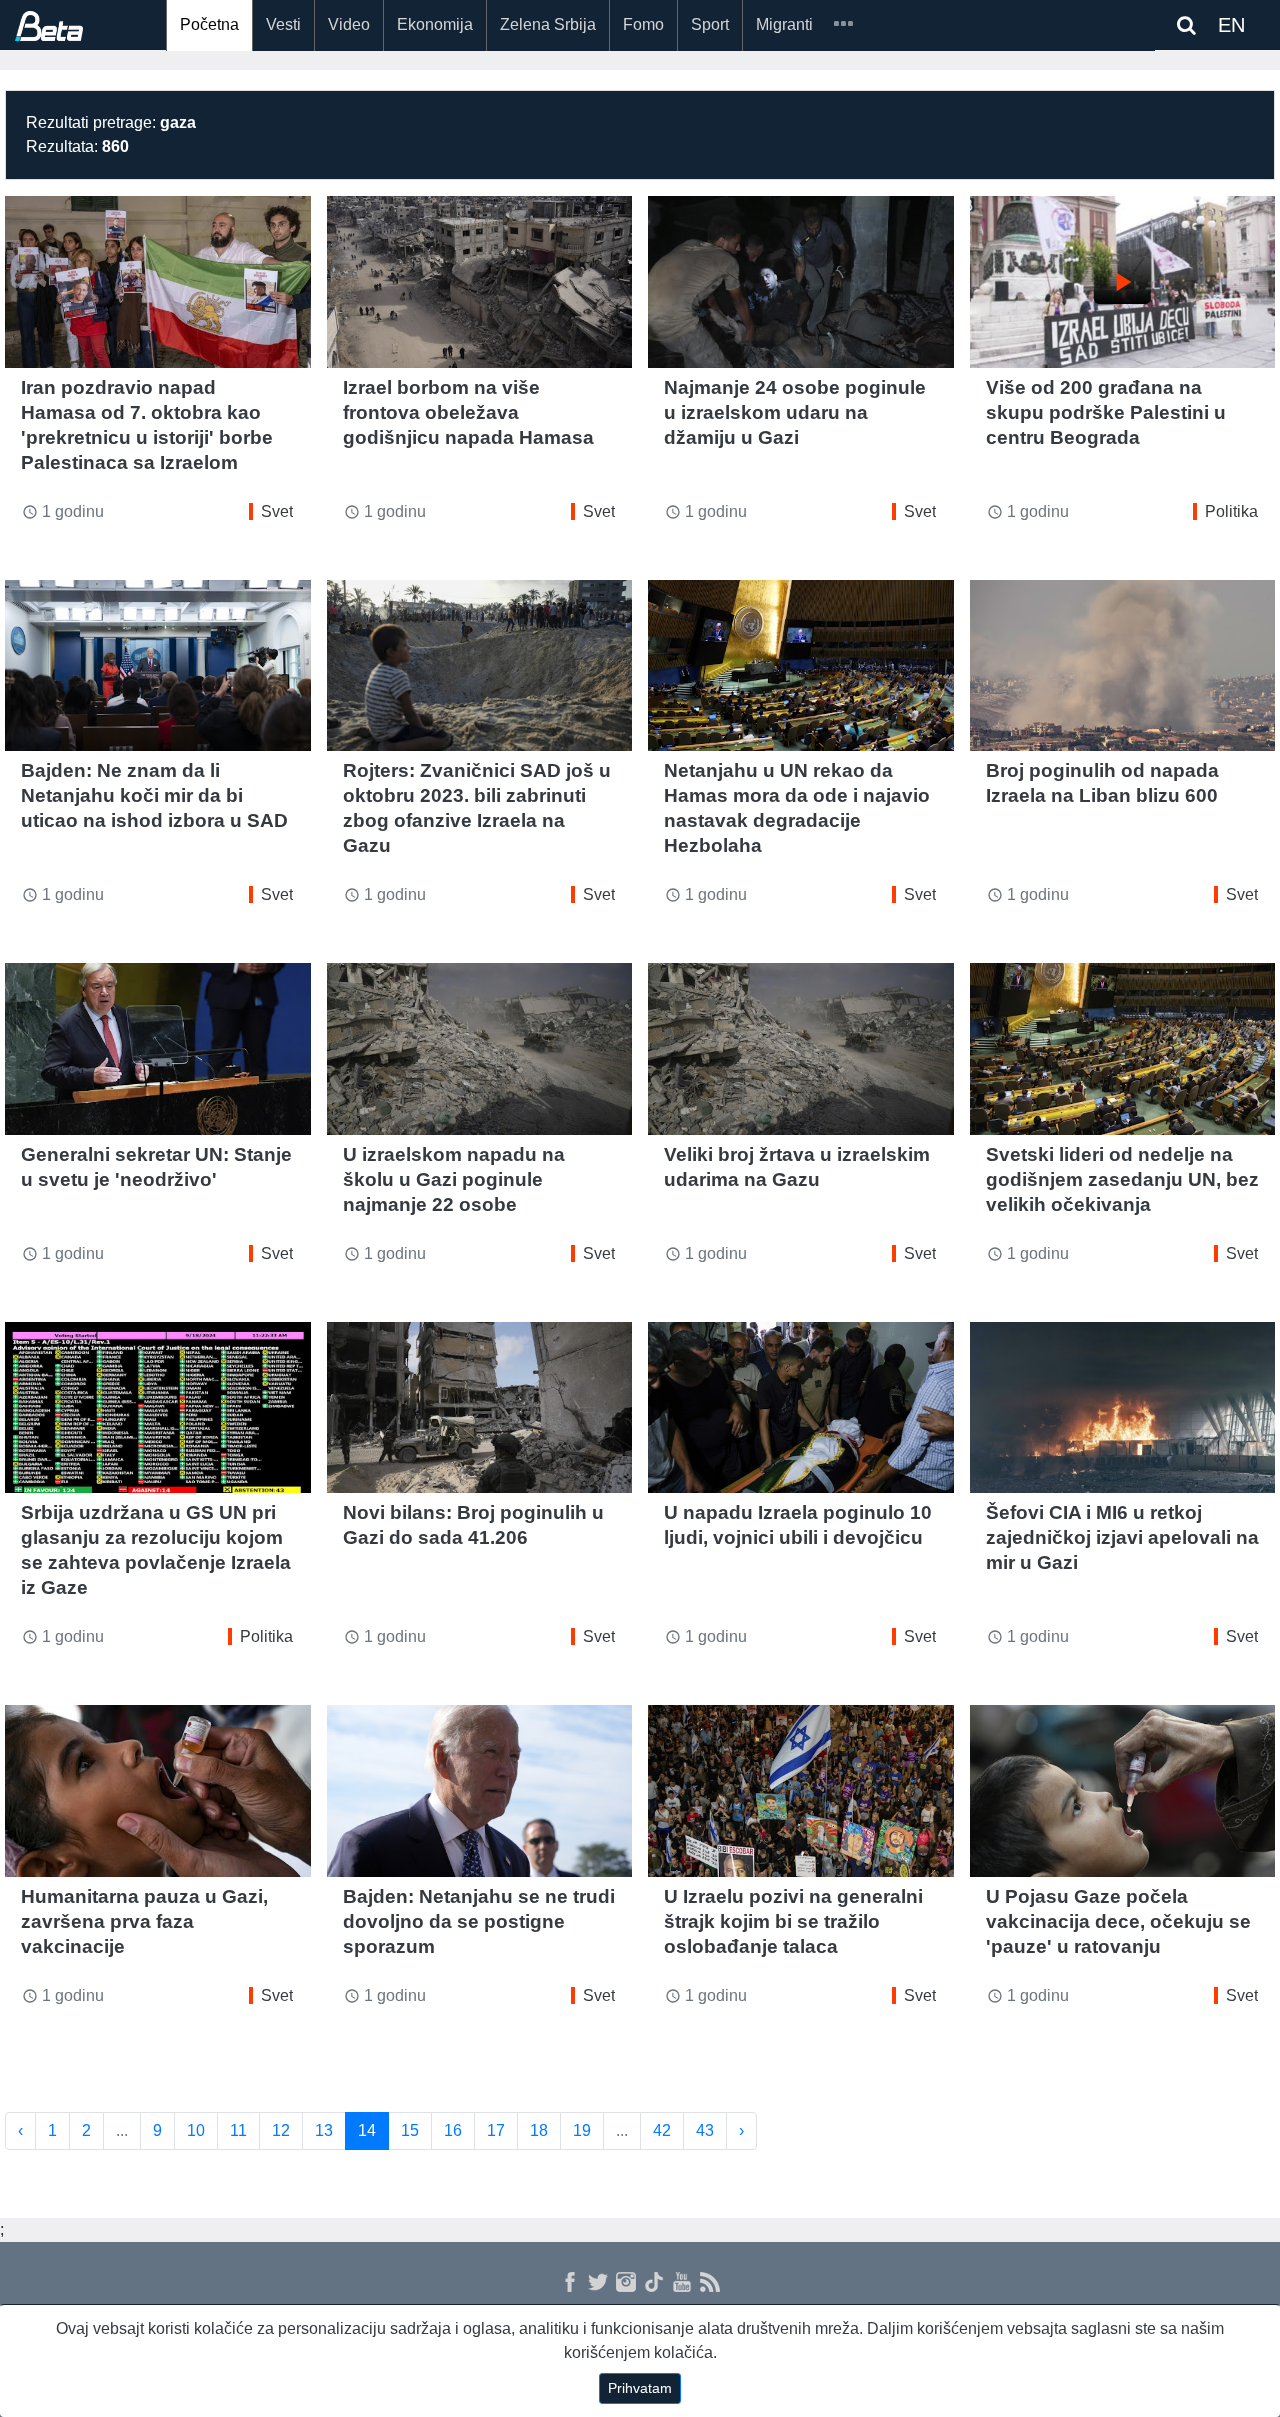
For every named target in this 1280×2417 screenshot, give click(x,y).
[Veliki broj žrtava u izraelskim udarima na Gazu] (801, 1049)
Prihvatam (640, 2388)
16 (453, 2130)
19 (582, 2130)
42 (662, 2130)
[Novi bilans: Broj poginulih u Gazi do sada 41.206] (480, 1408)
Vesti (283, 24)
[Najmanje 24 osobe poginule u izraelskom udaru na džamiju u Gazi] (801, 282)
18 (539, 2130)
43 (705, 2130)
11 (238, 2130)
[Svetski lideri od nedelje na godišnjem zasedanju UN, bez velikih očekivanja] (1123, 1049)
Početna (209, 24)
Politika (1231, 511)
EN (1231, 25)
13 (324, 2130)
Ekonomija (435, 24)
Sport (710, 24)
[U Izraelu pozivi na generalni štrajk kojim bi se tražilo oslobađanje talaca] (801, 1791)
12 (281, 2130)
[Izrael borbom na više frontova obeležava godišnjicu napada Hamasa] (480, 282)
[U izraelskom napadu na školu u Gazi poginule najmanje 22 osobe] (480, 1049)
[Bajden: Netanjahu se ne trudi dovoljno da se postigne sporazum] (480, 1791)
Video (349, 24)
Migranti (784, 24)
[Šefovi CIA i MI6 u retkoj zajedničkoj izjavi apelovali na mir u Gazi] (1123, 1408)
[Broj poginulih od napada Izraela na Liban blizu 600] (1123, 666)
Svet (277, 511)
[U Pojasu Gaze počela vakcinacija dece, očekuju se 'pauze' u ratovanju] (1123, 1791)
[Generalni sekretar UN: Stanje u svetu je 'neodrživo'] (158, 1049)
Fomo (643, 24)
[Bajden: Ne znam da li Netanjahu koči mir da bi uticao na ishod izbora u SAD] (158, 666)
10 (196, 2130)
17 (496, 2130)
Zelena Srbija (548, 24)
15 (410, 2130)
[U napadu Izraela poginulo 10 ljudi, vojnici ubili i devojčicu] (801, 1408)
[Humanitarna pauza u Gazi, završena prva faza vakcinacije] (158, 1791)
